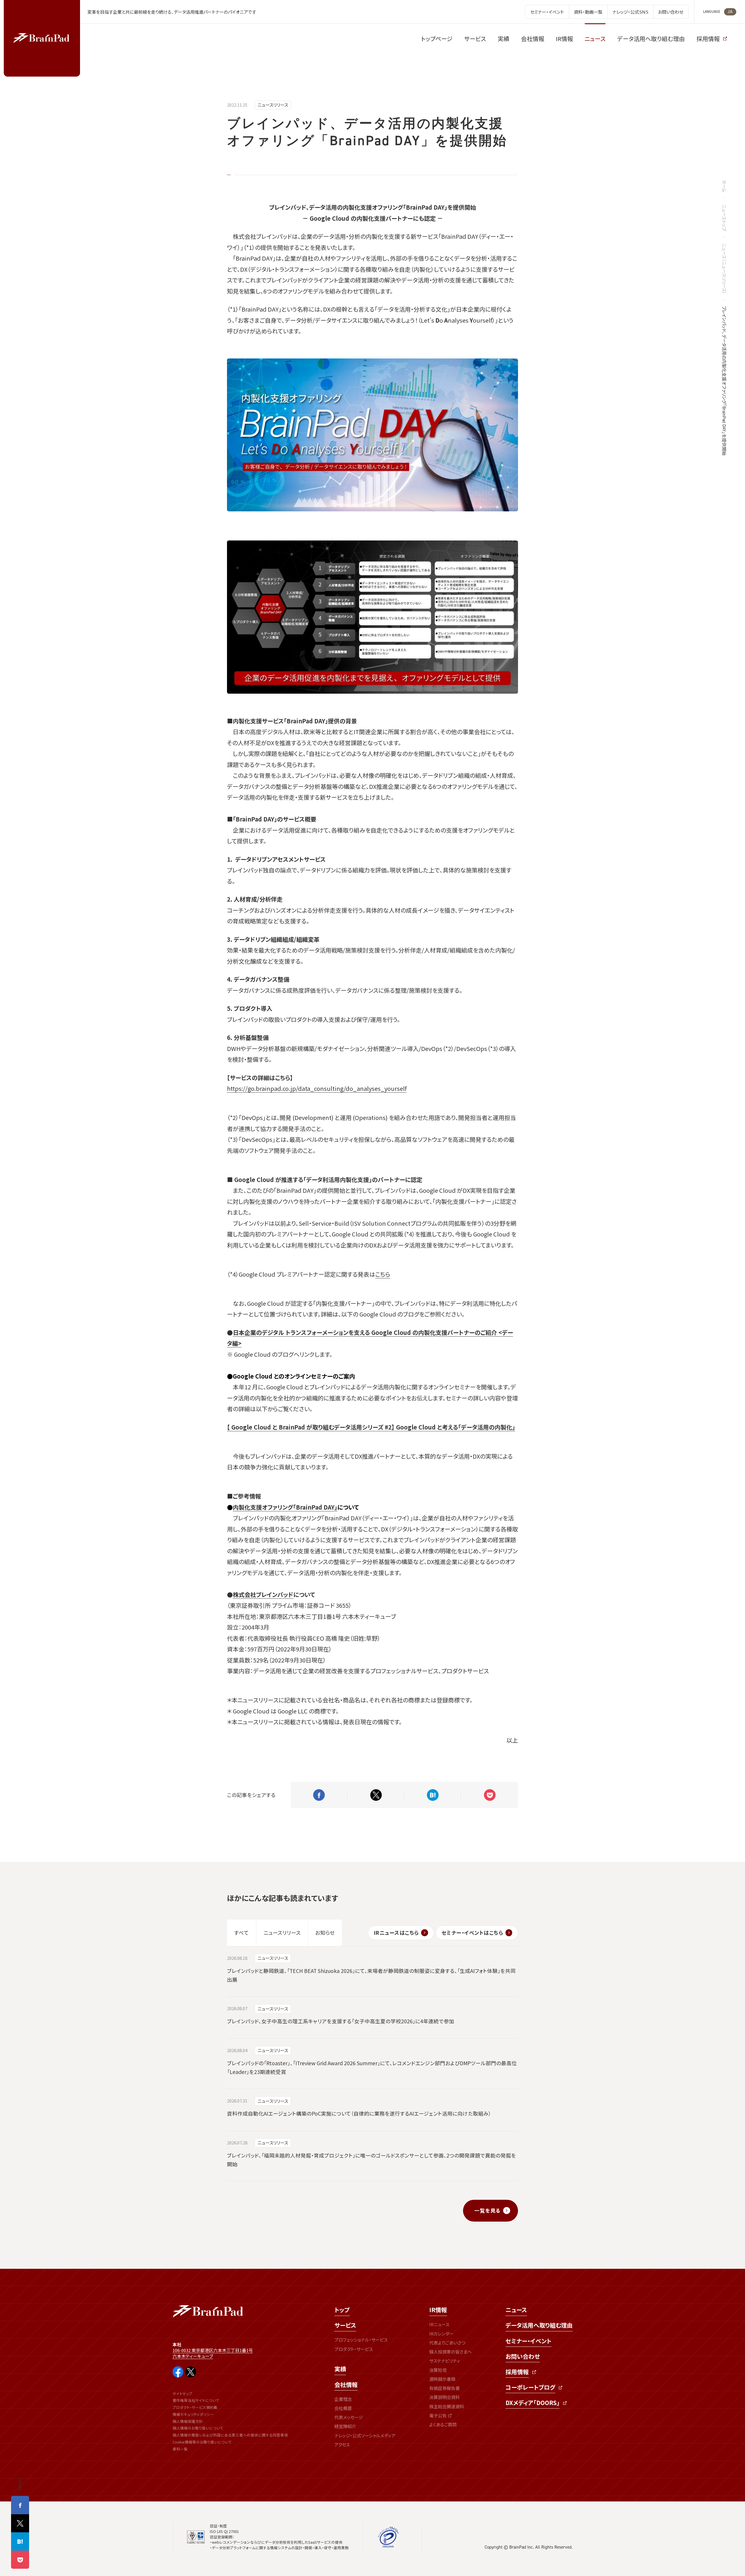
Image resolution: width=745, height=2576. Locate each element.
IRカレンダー (441, 2334)
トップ (342, 2310)
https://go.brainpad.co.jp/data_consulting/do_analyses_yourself (317, 1088)
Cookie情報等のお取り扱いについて (202, 2442)
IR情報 (438, 2310)
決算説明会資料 (445, 2397)
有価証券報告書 (445, 2388)
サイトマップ (182, 2394)
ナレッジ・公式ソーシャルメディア (365, 2435)
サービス (345, 2325)
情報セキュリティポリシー (193, 2414)
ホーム (724, 186)
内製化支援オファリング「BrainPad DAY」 (285, 1507)
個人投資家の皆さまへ (450, 2352)
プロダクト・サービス (354, 2349)
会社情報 (346, 2385)
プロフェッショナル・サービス (361, 2340)
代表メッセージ (349, 2417)
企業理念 (343, 2399)
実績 (340, 2369)
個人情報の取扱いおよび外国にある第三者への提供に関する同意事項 (230, 2435)
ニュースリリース (273, 105)
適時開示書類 (442, 2379)
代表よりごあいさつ (447, 2343)
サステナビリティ (445, 2361)
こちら (383, 1274)
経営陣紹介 (345, 2426)
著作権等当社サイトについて (196, 2400)
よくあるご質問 (443, 2424)
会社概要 (343, 2408)
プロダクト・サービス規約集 (195, 2407)
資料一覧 (180, 2449)
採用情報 (517, 2372)
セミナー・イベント (528, 2341)
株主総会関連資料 (447, 2406)
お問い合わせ (523, 2356)
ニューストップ (724, 218)
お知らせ (325, 1933)
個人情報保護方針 (188, 2421)
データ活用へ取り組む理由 (539, 2325)
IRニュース (439, 2324)
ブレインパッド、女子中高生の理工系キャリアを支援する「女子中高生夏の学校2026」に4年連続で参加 (341, 2021)
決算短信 (438, 2370)
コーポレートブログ (530, 2387)
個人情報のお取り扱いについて (198, 2428)
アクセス (342, 2445)
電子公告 (438, 2415)
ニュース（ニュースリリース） (724, 269)
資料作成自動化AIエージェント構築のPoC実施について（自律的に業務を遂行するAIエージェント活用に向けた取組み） (359, 2113)
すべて (242, 1933)
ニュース (516, 2310)
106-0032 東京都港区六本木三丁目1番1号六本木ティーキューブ (213, 2353)
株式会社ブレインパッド (263, 1594)
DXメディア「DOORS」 (533, 2403)
